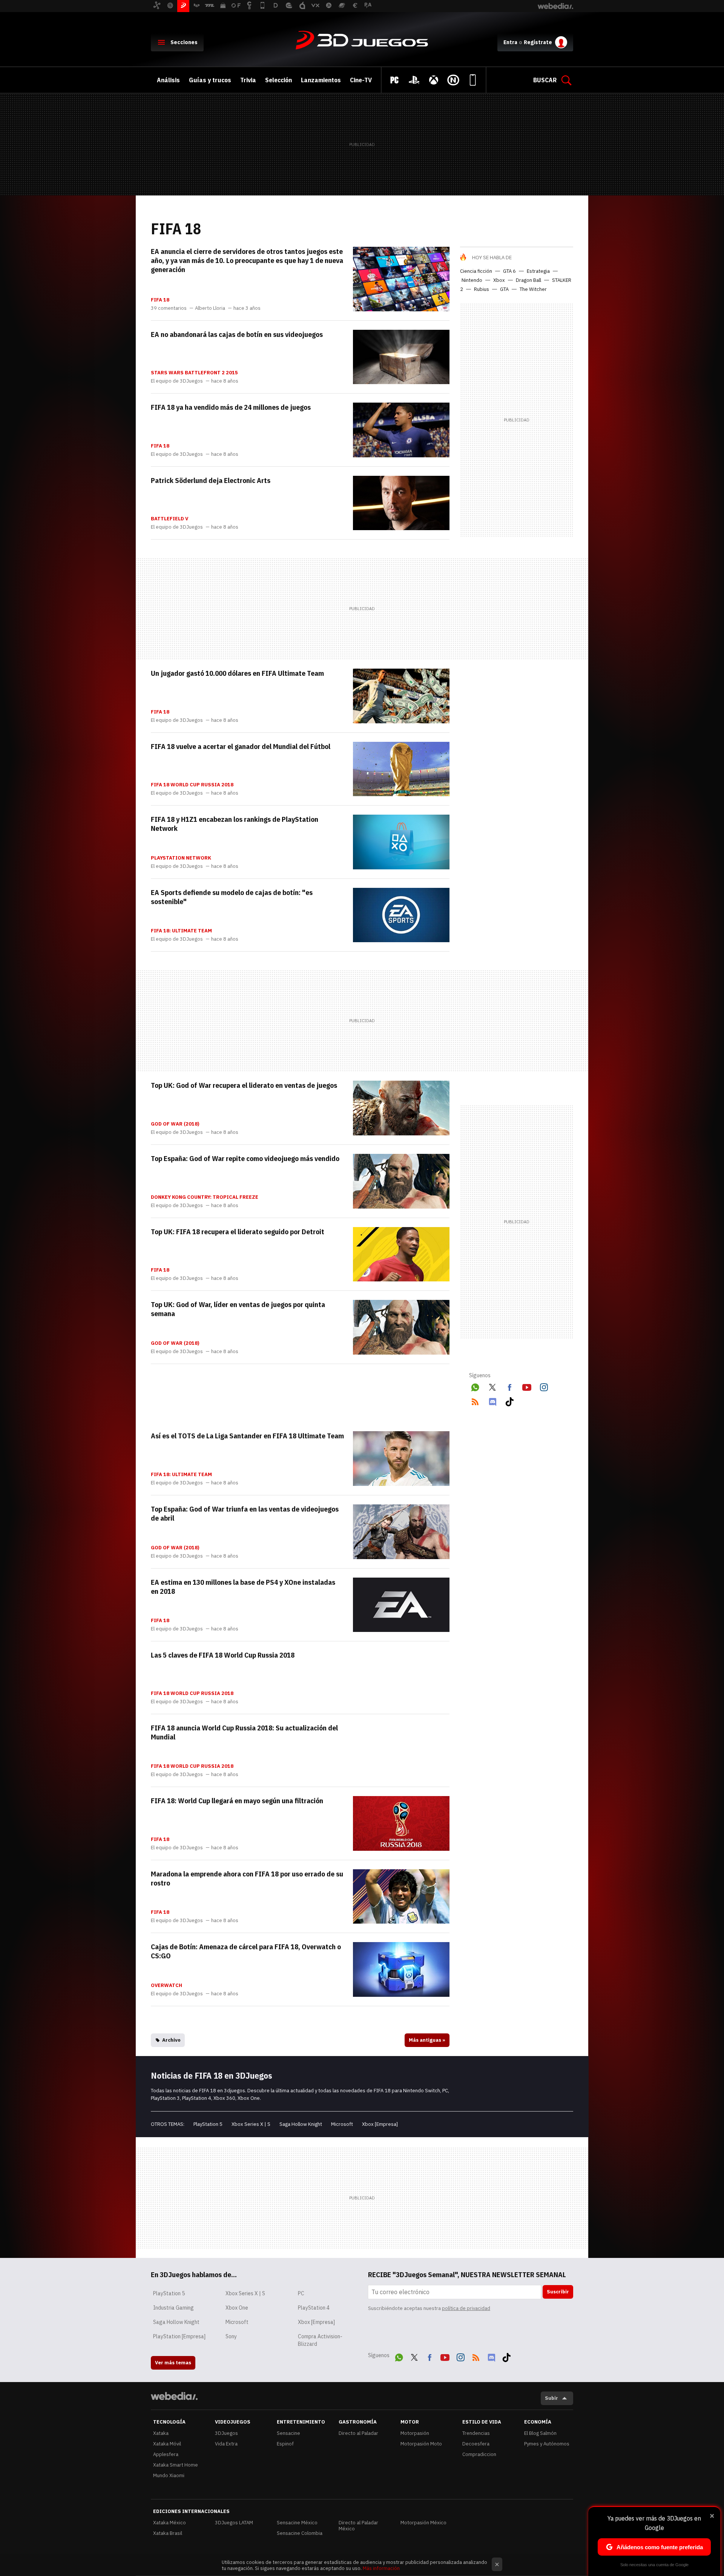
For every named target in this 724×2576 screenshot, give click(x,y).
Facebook (509, 1386)
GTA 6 (509, 271)
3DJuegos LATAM (234, 2523)
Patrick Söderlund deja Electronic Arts (211, 480)
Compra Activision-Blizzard (320, 2340)
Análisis (168, 80)
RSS (475, 1400)
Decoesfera (476, 2444)
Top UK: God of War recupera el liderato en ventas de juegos (244, 1085)
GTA (504, 289)
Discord (492, 1400)
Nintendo (472, 280)
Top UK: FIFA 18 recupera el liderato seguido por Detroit (238, 1232)
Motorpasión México (423, 2523)
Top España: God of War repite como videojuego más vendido (245, 1158)
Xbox (499, 280)
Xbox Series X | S (251, 2124)
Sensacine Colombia (300, 2533)
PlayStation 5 (208, 2124)
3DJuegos (362, 41)
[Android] (473, 80)
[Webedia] (174, 2396)
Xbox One (237, 2308)
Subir (551, 2398)
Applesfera (166, 2454)
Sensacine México (297, 2523)
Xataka (161, 2433)
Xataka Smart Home (176, 2465)
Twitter (492, 1386)
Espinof (285, 2444)
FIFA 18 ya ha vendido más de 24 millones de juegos (231, 407)
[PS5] (414, 80)
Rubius (482, 289)
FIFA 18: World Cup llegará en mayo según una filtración (237, 1801)
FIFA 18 (160, 300)
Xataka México (169, 2523)
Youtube (527, 1386)
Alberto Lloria (210, 308)
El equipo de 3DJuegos (177, 381)
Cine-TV (361, 80)
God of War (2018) (175, 1124)
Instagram (544, 1386)
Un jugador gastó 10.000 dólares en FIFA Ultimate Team (237, 673)
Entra (510, 42)
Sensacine (288, 2433)
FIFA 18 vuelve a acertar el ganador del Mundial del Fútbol (241, 746)
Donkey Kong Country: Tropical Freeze (205, 1197)
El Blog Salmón (540, 2433)
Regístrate (538, 42)
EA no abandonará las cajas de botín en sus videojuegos (237, 334)
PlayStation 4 (314, 2308)
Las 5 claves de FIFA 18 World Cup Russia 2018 (223, 1655)
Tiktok (509, 1400)
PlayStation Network (181, 858)
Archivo (171, 2040)
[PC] (394, 80)
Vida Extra (226, 2444)
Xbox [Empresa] (380, 2124)
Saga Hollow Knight (301, 2124)
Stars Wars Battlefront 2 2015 (194, 373)
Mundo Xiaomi (169, 2475)
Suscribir (558, 2292)
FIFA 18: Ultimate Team (181, 931)
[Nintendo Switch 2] (453, 80)
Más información (381, 2568)
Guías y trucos (210, 80)
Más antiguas (427, 2040)
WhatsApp (475, 1386)
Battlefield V (169, 519)
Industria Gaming (173, 2308)
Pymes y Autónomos (547, 2444)
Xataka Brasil (168, 2533)
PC (301, 2293)
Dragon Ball (528, 280)
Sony (231, 2336)
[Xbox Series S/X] (434, 80)
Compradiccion (479, 2454)
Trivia (248, 80)
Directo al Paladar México (358, 2526)
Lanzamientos (321, 80)
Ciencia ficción (476, 271)
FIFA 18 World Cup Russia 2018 (192, 785)
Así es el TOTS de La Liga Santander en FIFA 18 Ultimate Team (247, 1436)
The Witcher (533, 289)
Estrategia (538, 271)
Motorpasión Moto (421, 2444)
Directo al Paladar (358, 2433)
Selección (278, 80)
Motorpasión (415, 2433)
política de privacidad (466, 2308)
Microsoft (342, 2124)
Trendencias (476, 2433)
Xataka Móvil (167, 2444)
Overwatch (166, 1985)
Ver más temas (173, 2363)
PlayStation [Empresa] (179, 2336)
